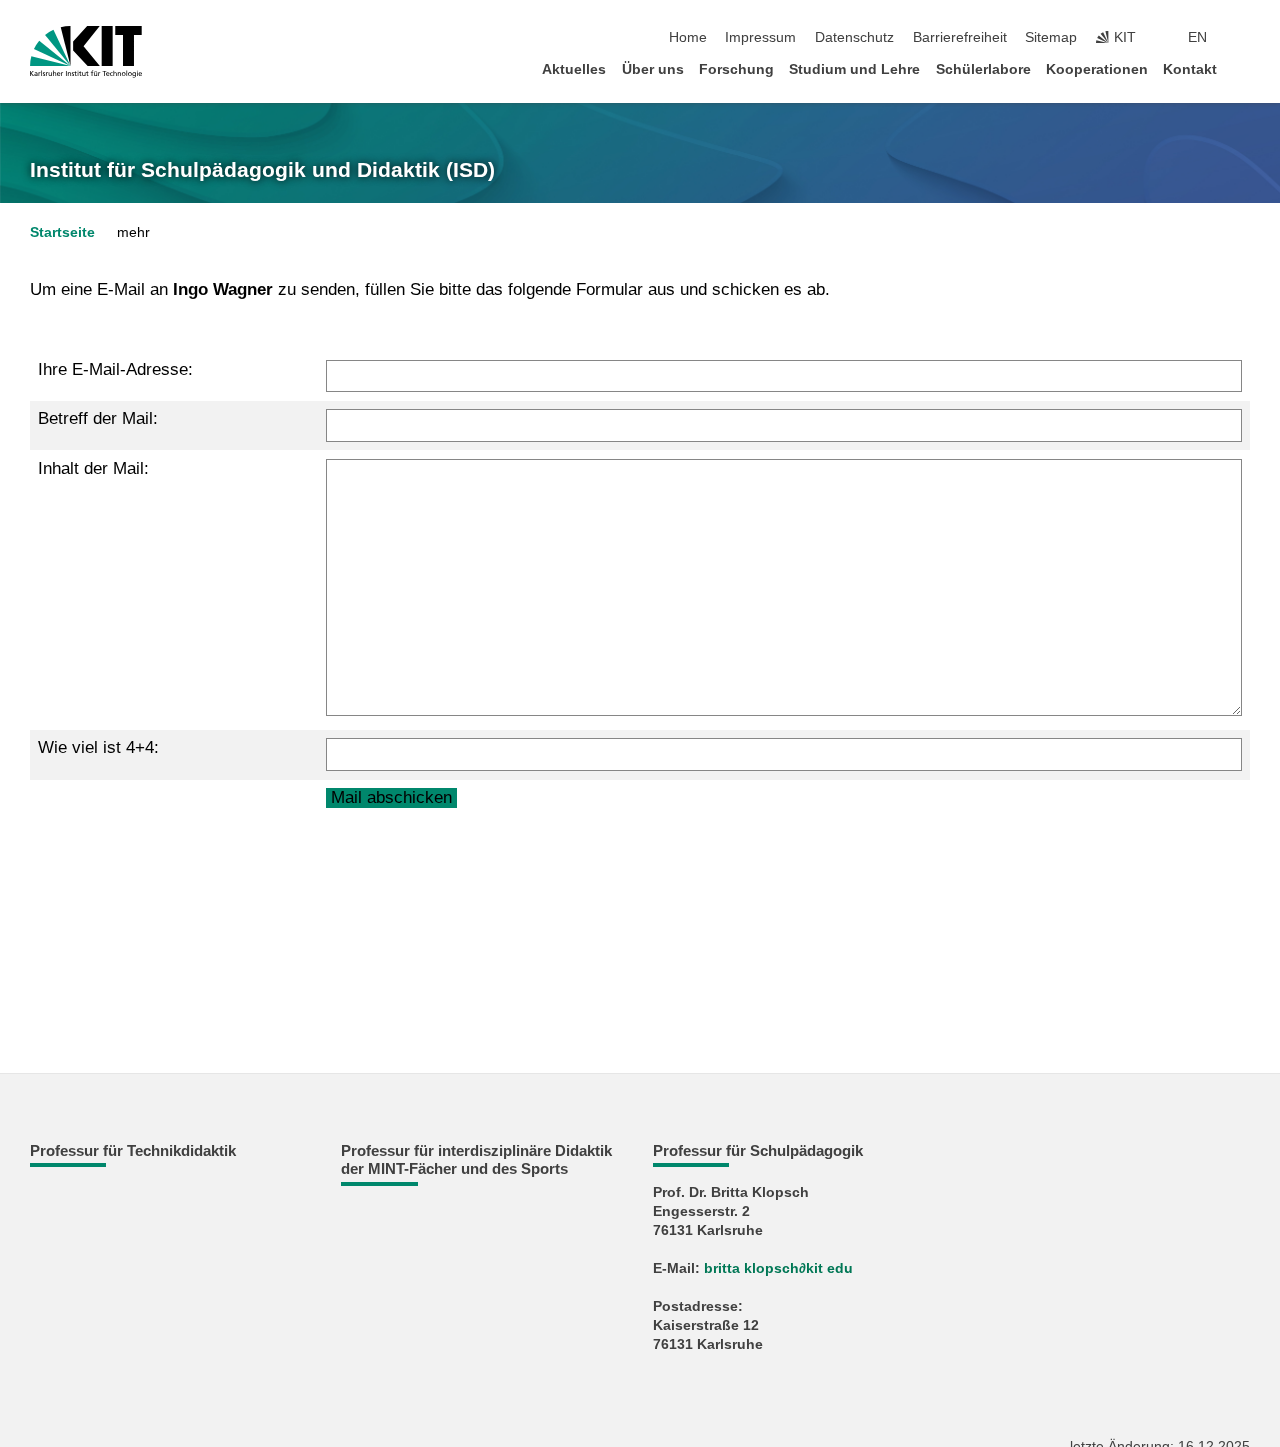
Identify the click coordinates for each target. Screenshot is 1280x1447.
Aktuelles (574, 69)
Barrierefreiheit (960, 37)
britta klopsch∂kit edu (778, 1268)
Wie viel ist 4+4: (98, 747)
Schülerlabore (983, 69)
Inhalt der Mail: (93, 468)
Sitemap (1051, 37)
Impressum (760, 37)
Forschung (736, 69)
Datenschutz (854, 37)
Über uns (653, 69)
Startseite (62, 232)
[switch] (1244, 38)
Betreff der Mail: (98, 418)
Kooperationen (1097, 69)
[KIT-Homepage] (86, 52)
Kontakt (1190, 69)
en (1197, 37)
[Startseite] (1244, 68)
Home (688, 37)
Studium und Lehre (854, 69)
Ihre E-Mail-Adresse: (115, 369)
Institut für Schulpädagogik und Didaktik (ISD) (262, 170)
